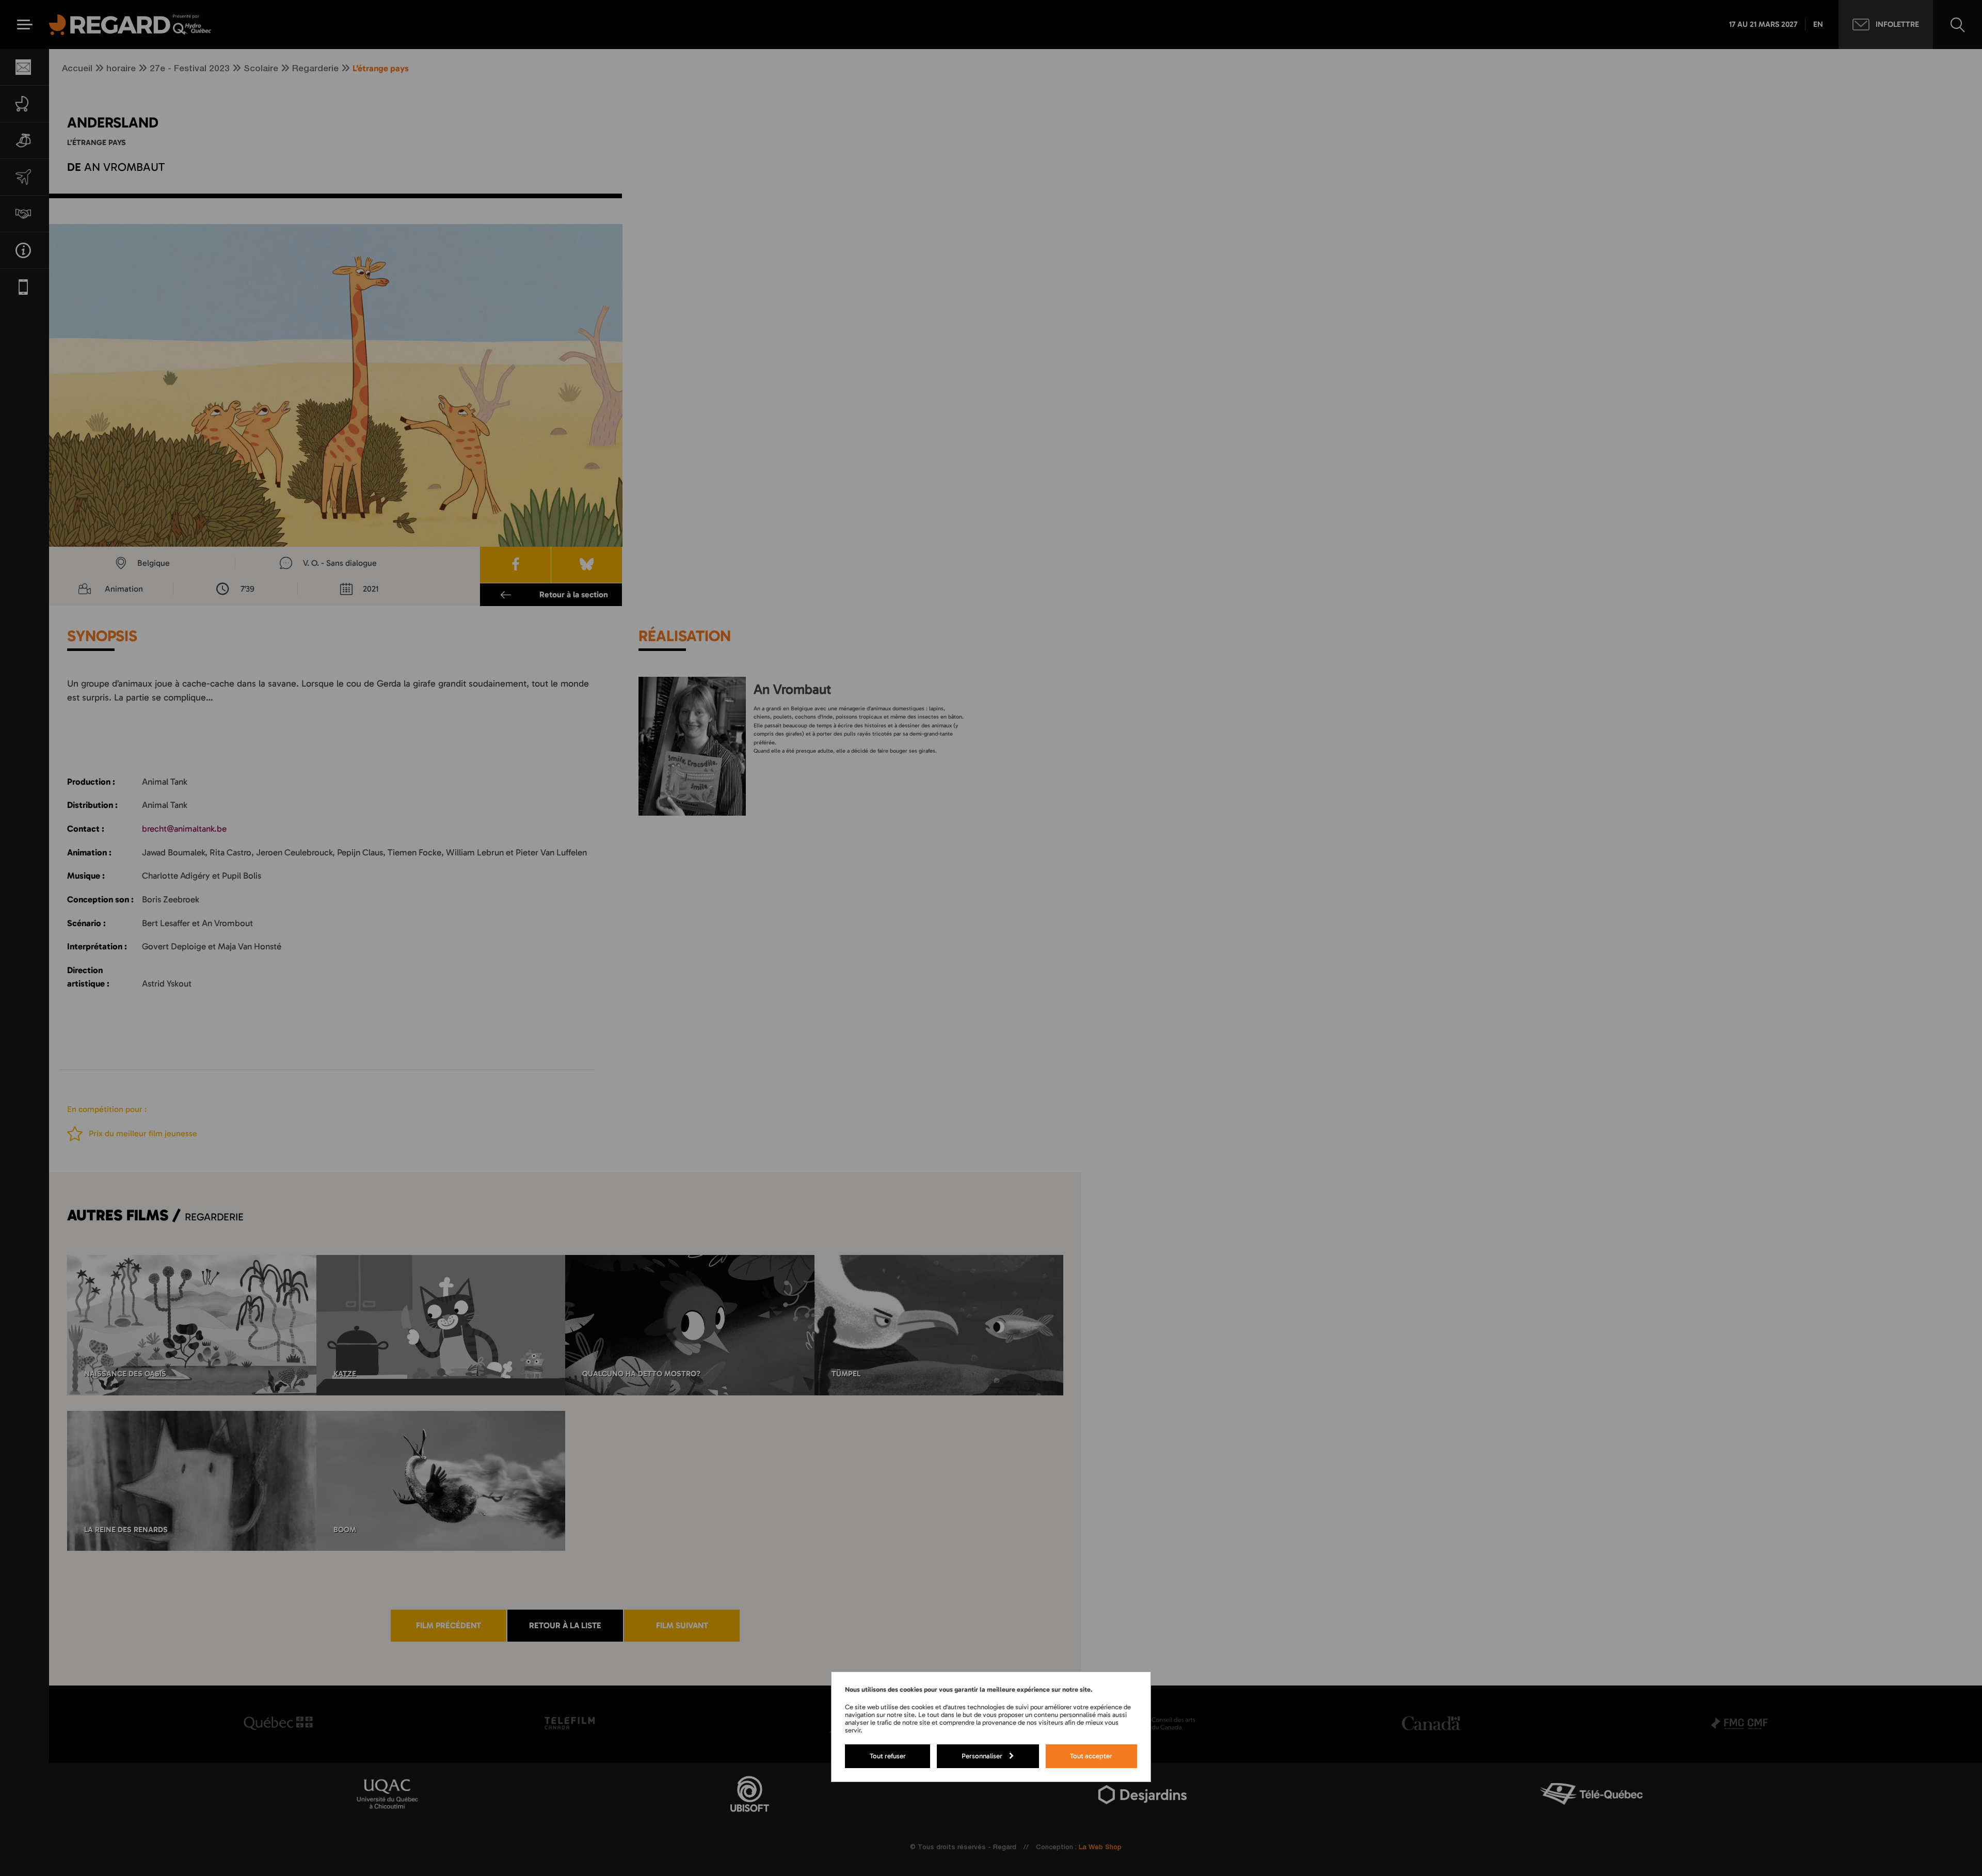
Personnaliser (982, 1756)
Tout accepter (1091, 1756)
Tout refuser (888, 1756)
